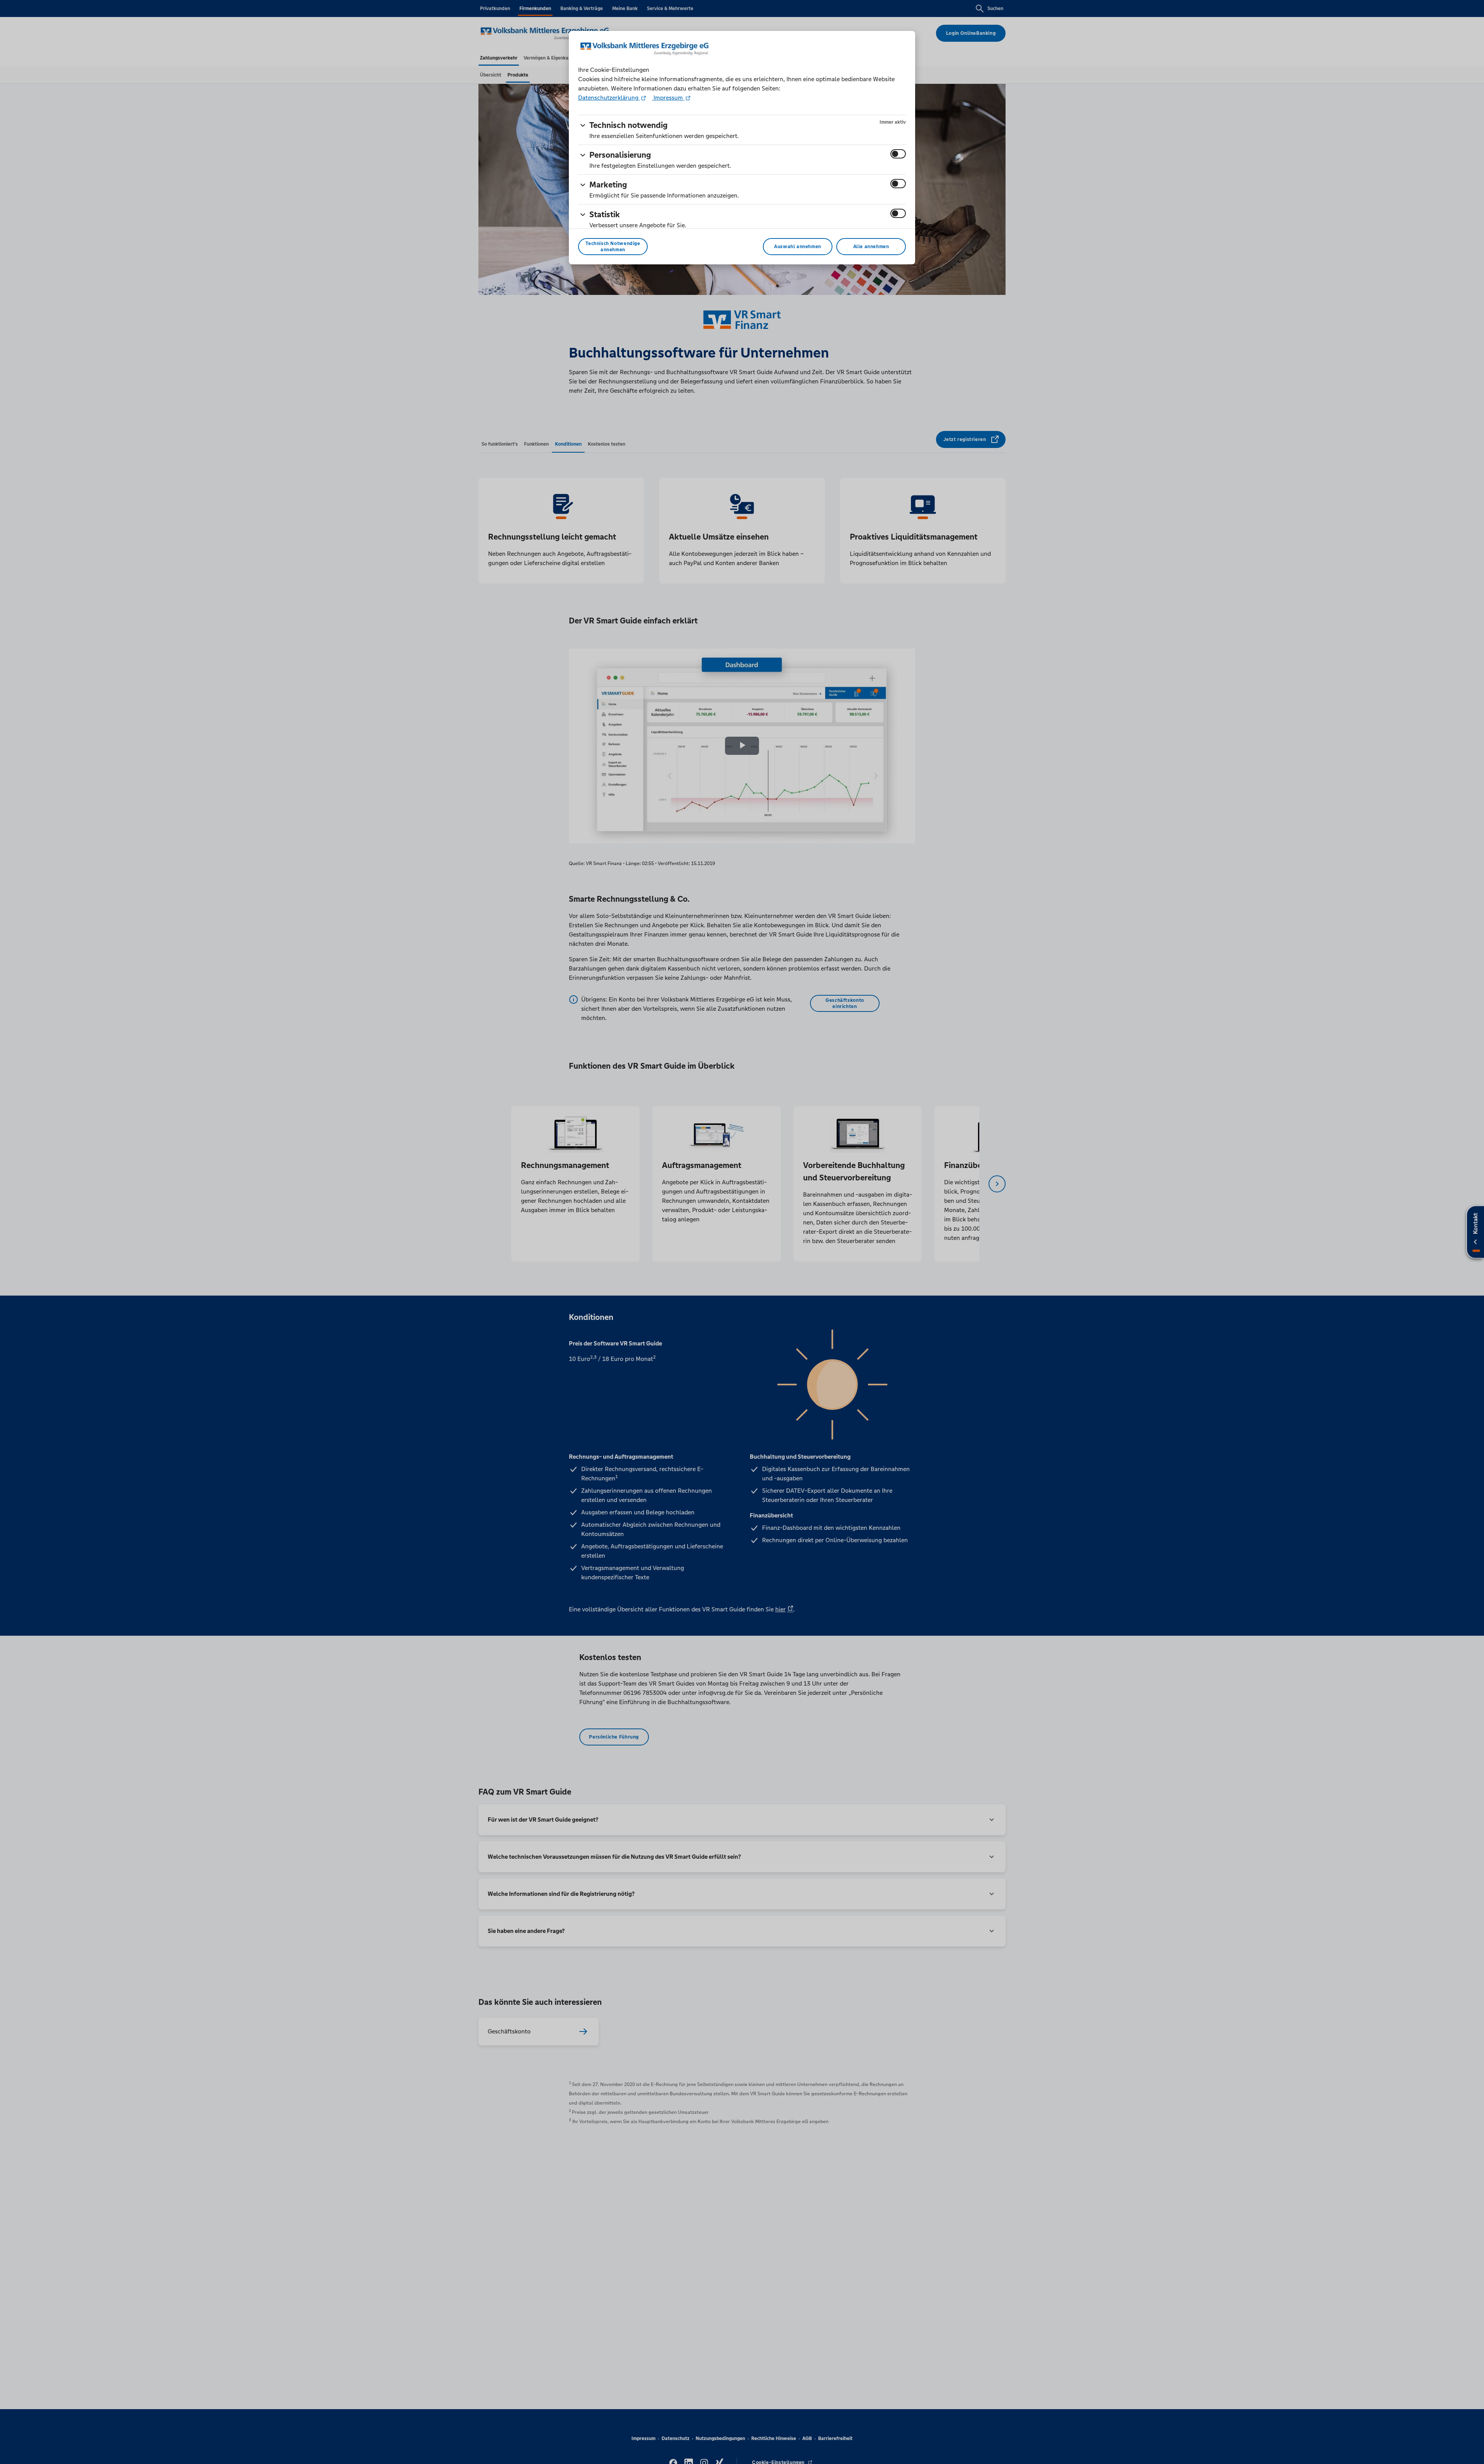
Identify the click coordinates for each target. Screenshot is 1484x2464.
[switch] (898, 154)
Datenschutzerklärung (609, 98)
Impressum (668, 98)
